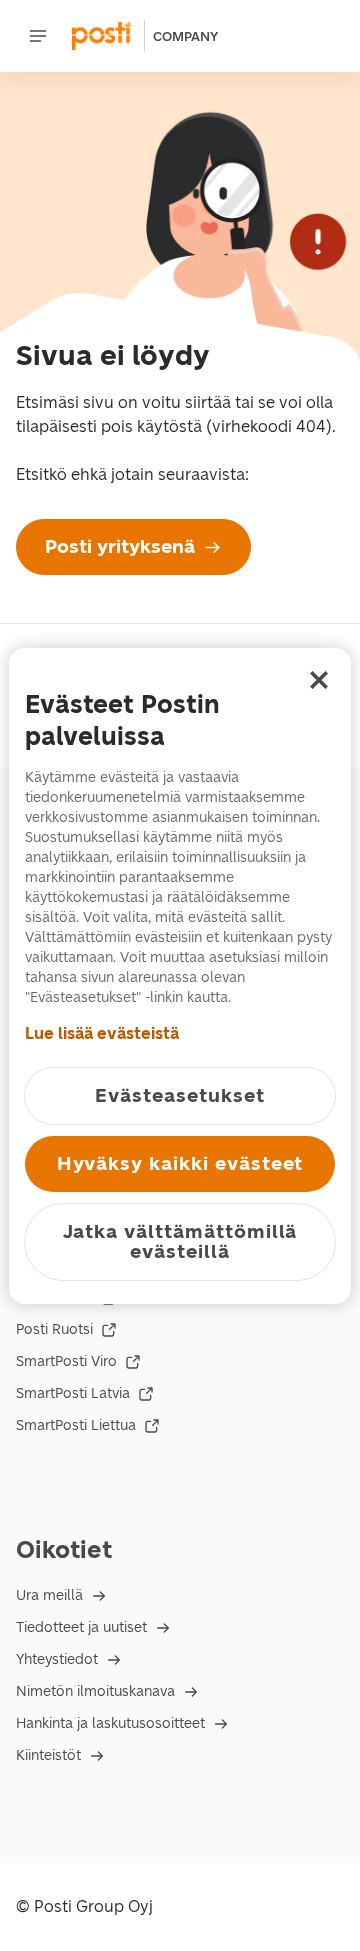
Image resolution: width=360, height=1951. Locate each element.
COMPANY (185, 36)
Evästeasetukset (179, 1095)
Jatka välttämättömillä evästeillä (180, 1241)
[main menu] (38, 36)
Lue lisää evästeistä (102, 1033)
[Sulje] (319, 680)
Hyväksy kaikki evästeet (180, 1163)
